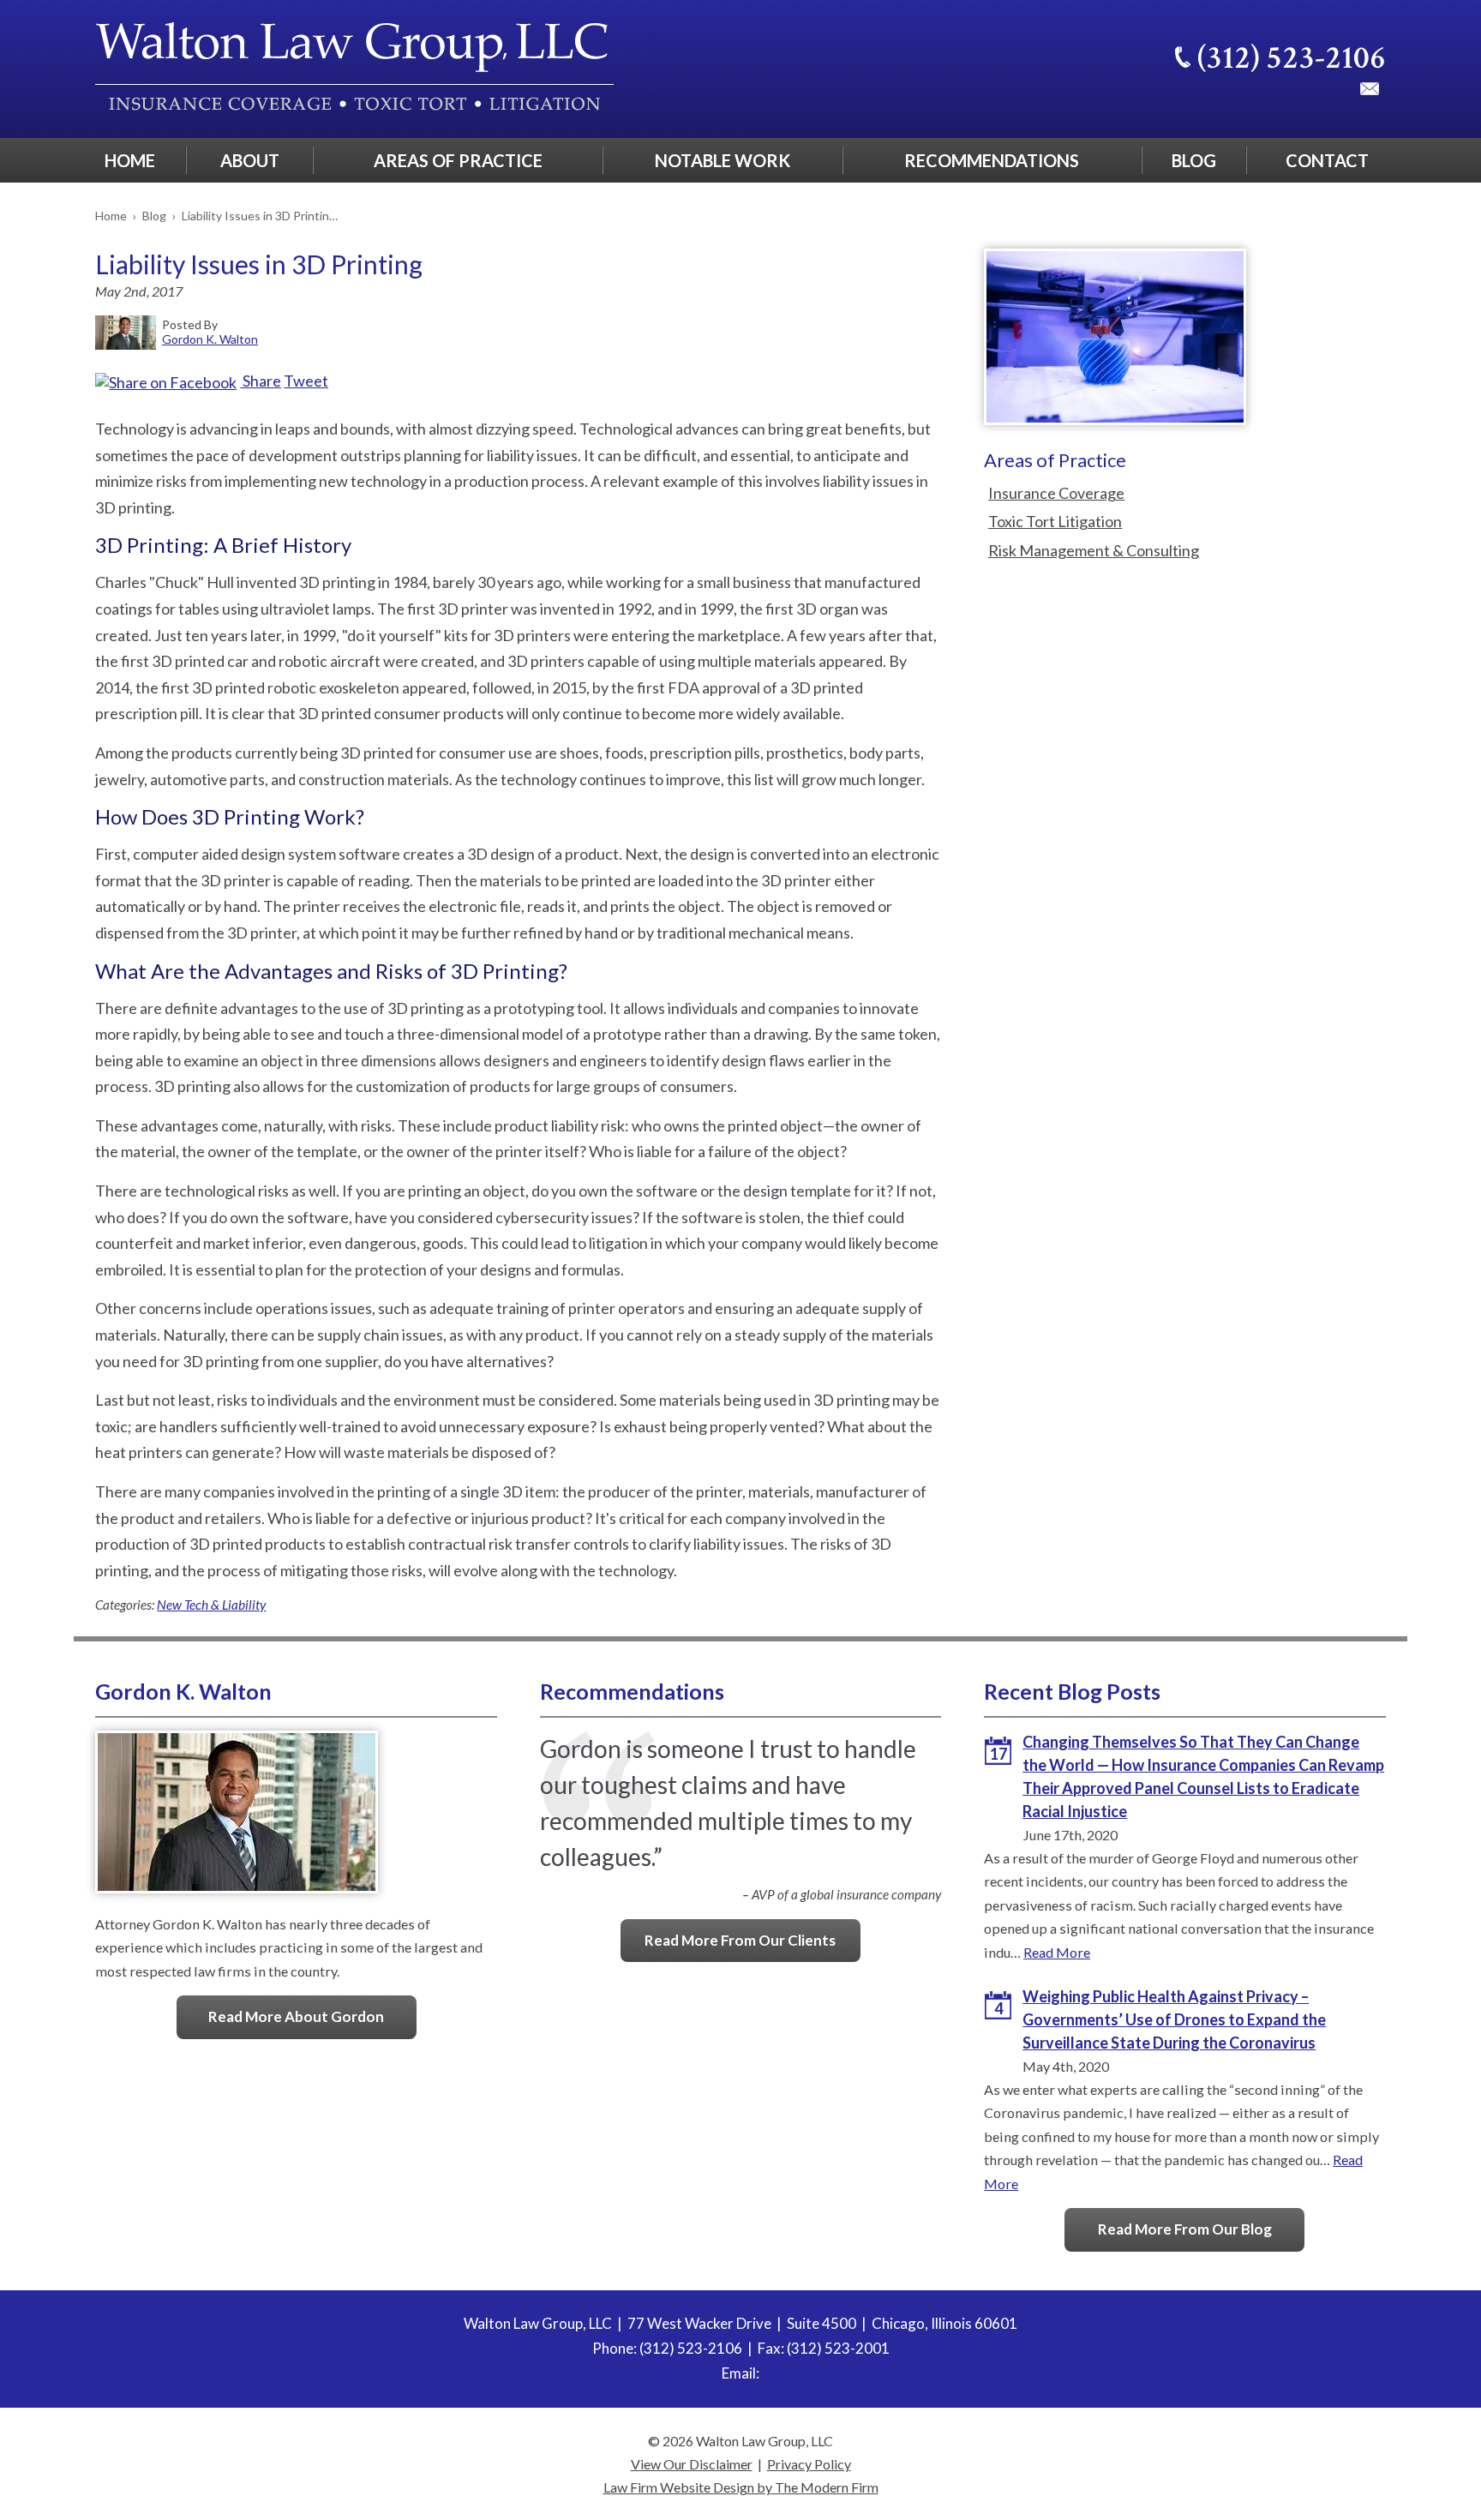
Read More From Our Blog (1185, 2229)
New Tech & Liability (211, 1605)
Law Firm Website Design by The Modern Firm (741, 2487)
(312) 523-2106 (1292, 58)
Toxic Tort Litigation (1055, 521)
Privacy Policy (809, 2464)
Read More (1057, 1952)
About (250, 160)
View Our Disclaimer (692, 2464)
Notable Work (723, 160)
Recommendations (992, 160)
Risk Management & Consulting (1094, 550)
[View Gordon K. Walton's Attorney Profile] (237, 1900)
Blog (1194, 160)
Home (130, 160)
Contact (1327, 160)
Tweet (306, 381)
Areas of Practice (458, 160)
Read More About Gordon (296, 2016)
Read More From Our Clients (740, 1940)
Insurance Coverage (1056, 493)
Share (261, 381)
